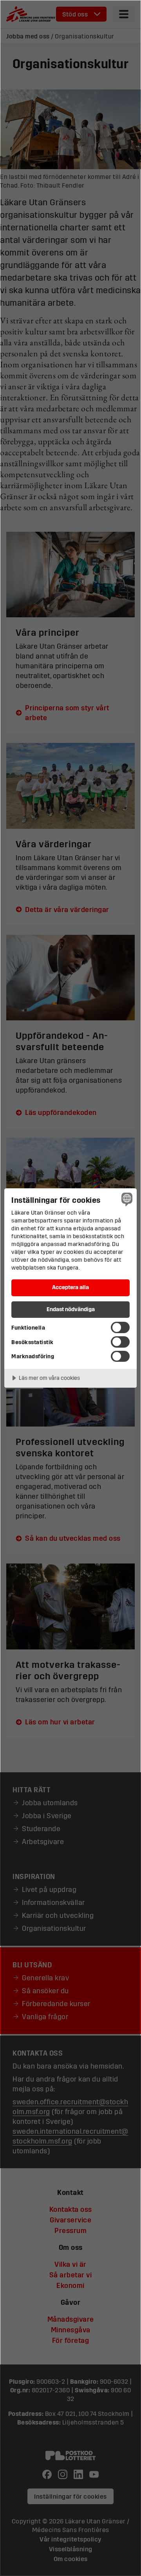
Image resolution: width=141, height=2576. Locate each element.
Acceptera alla (70, 1287)
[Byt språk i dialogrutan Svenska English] (126, 1199)
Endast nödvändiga (71, 1309)
